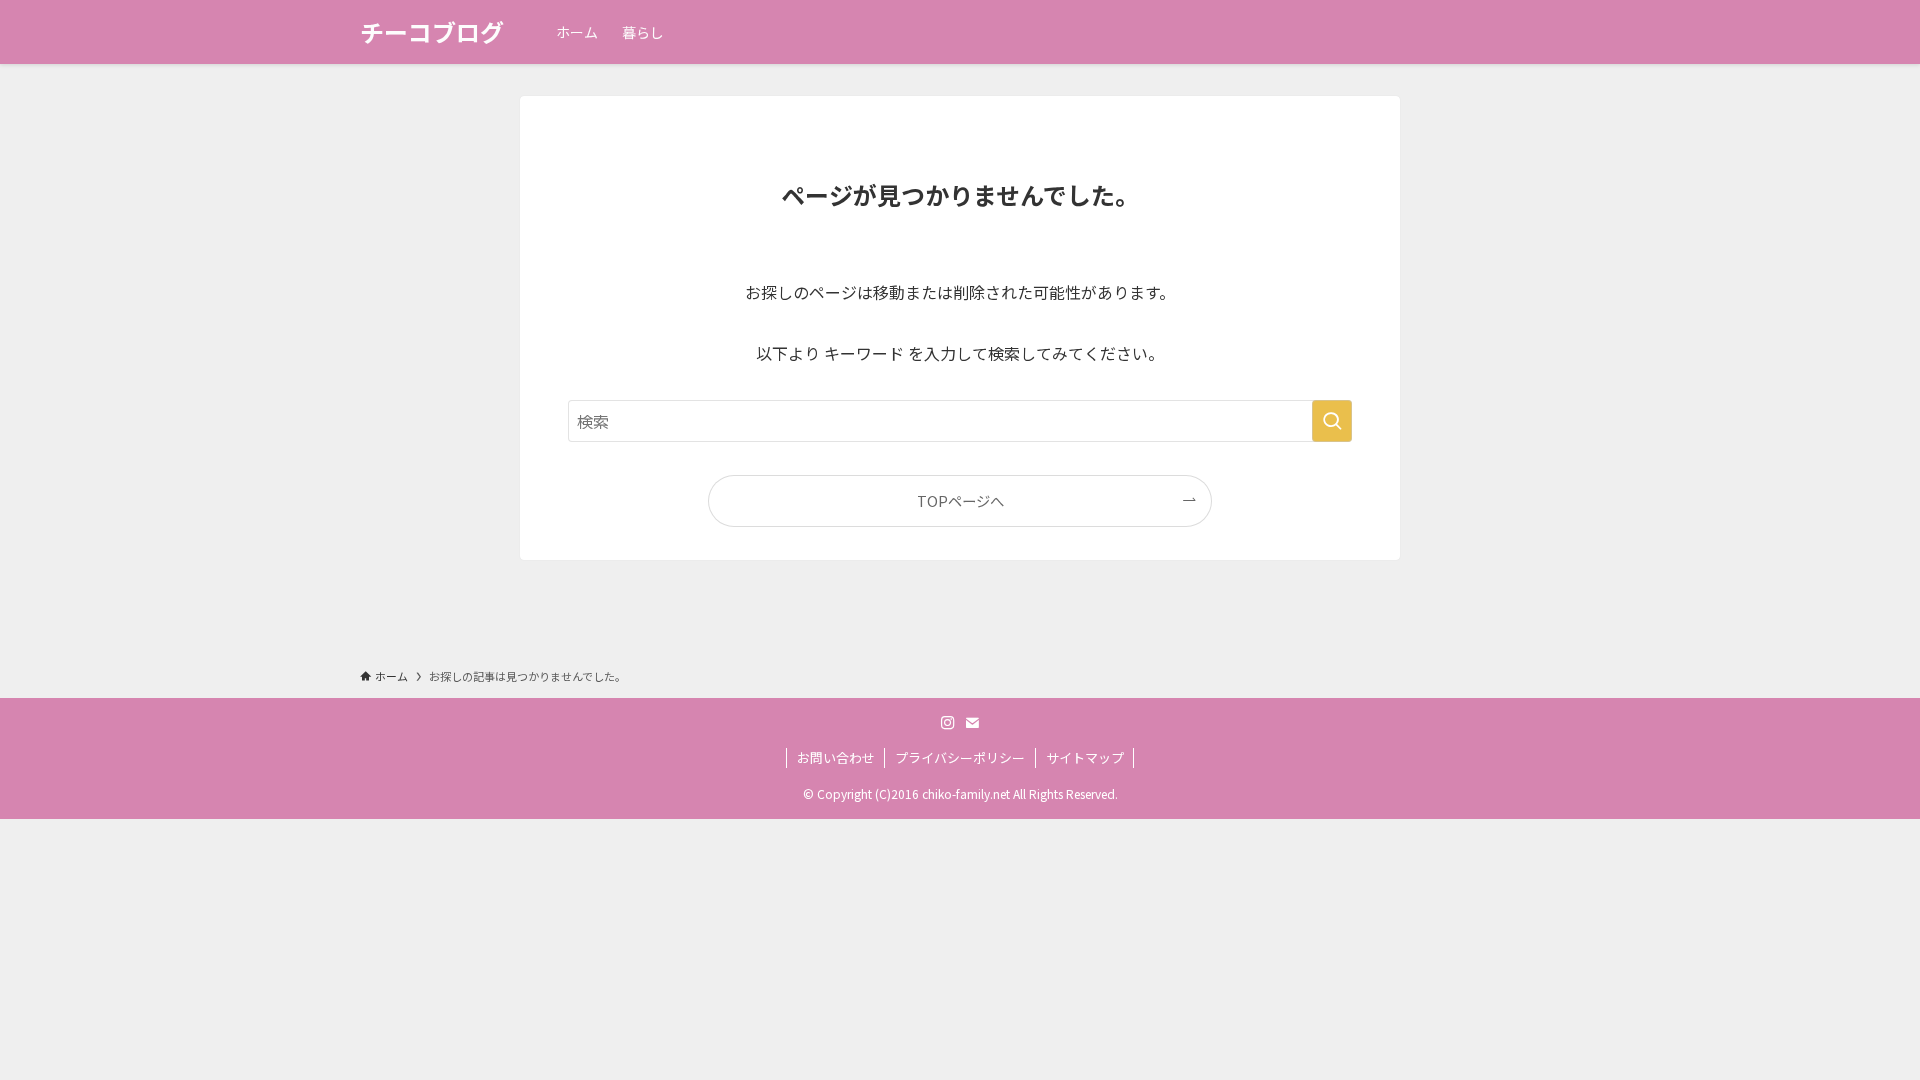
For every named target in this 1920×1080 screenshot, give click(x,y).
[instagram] (948, 723)
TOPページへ (960, 500)
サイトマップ (1085, 757)
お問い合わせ (836, 757)
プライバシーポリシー (960, 757)
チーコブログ (432, 32)
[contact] (972, 723)
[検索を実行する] (1332, 421)
